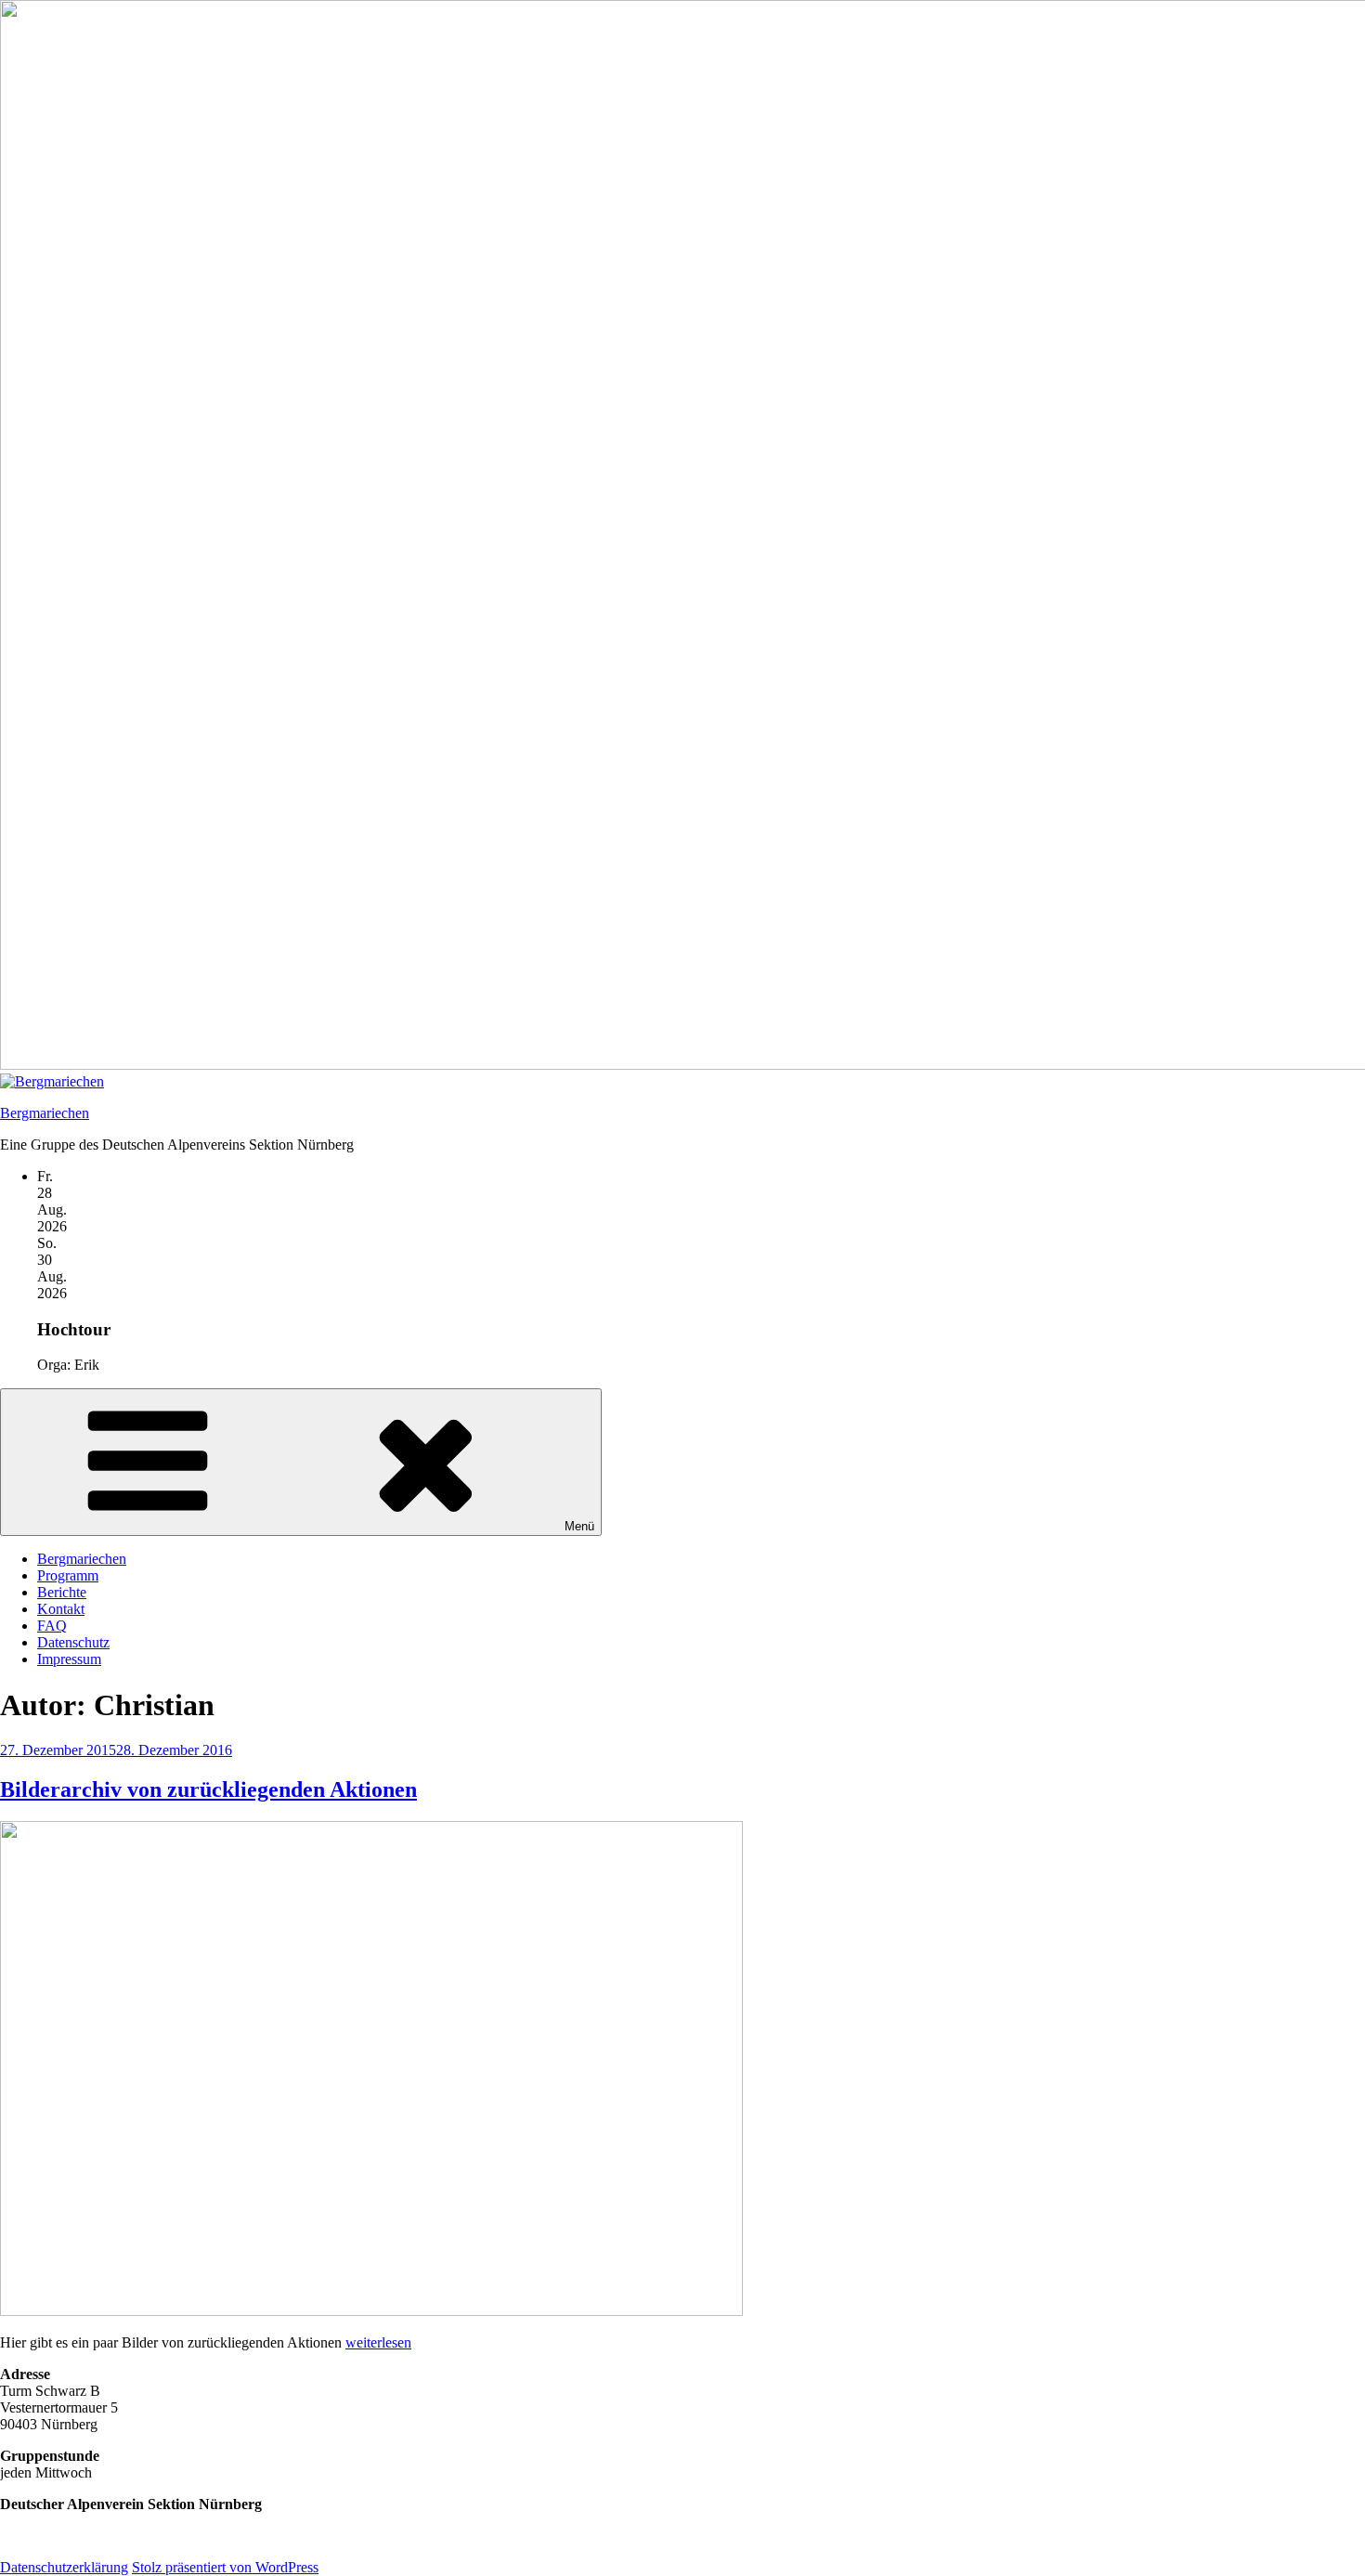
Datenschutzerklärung (64, 2567)
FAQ (52, 1626)
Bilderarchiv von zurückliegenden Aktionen (208, 1789)
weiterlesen (378, 2342)
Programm (68, 1575)
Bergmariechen (45, 1113)
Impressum (69, 1659)
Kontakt (61, 1609)
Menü (579, 1526)
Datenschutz (73, 1642)
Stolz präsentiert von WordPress (225, 2567)
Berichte (62, 1592)
